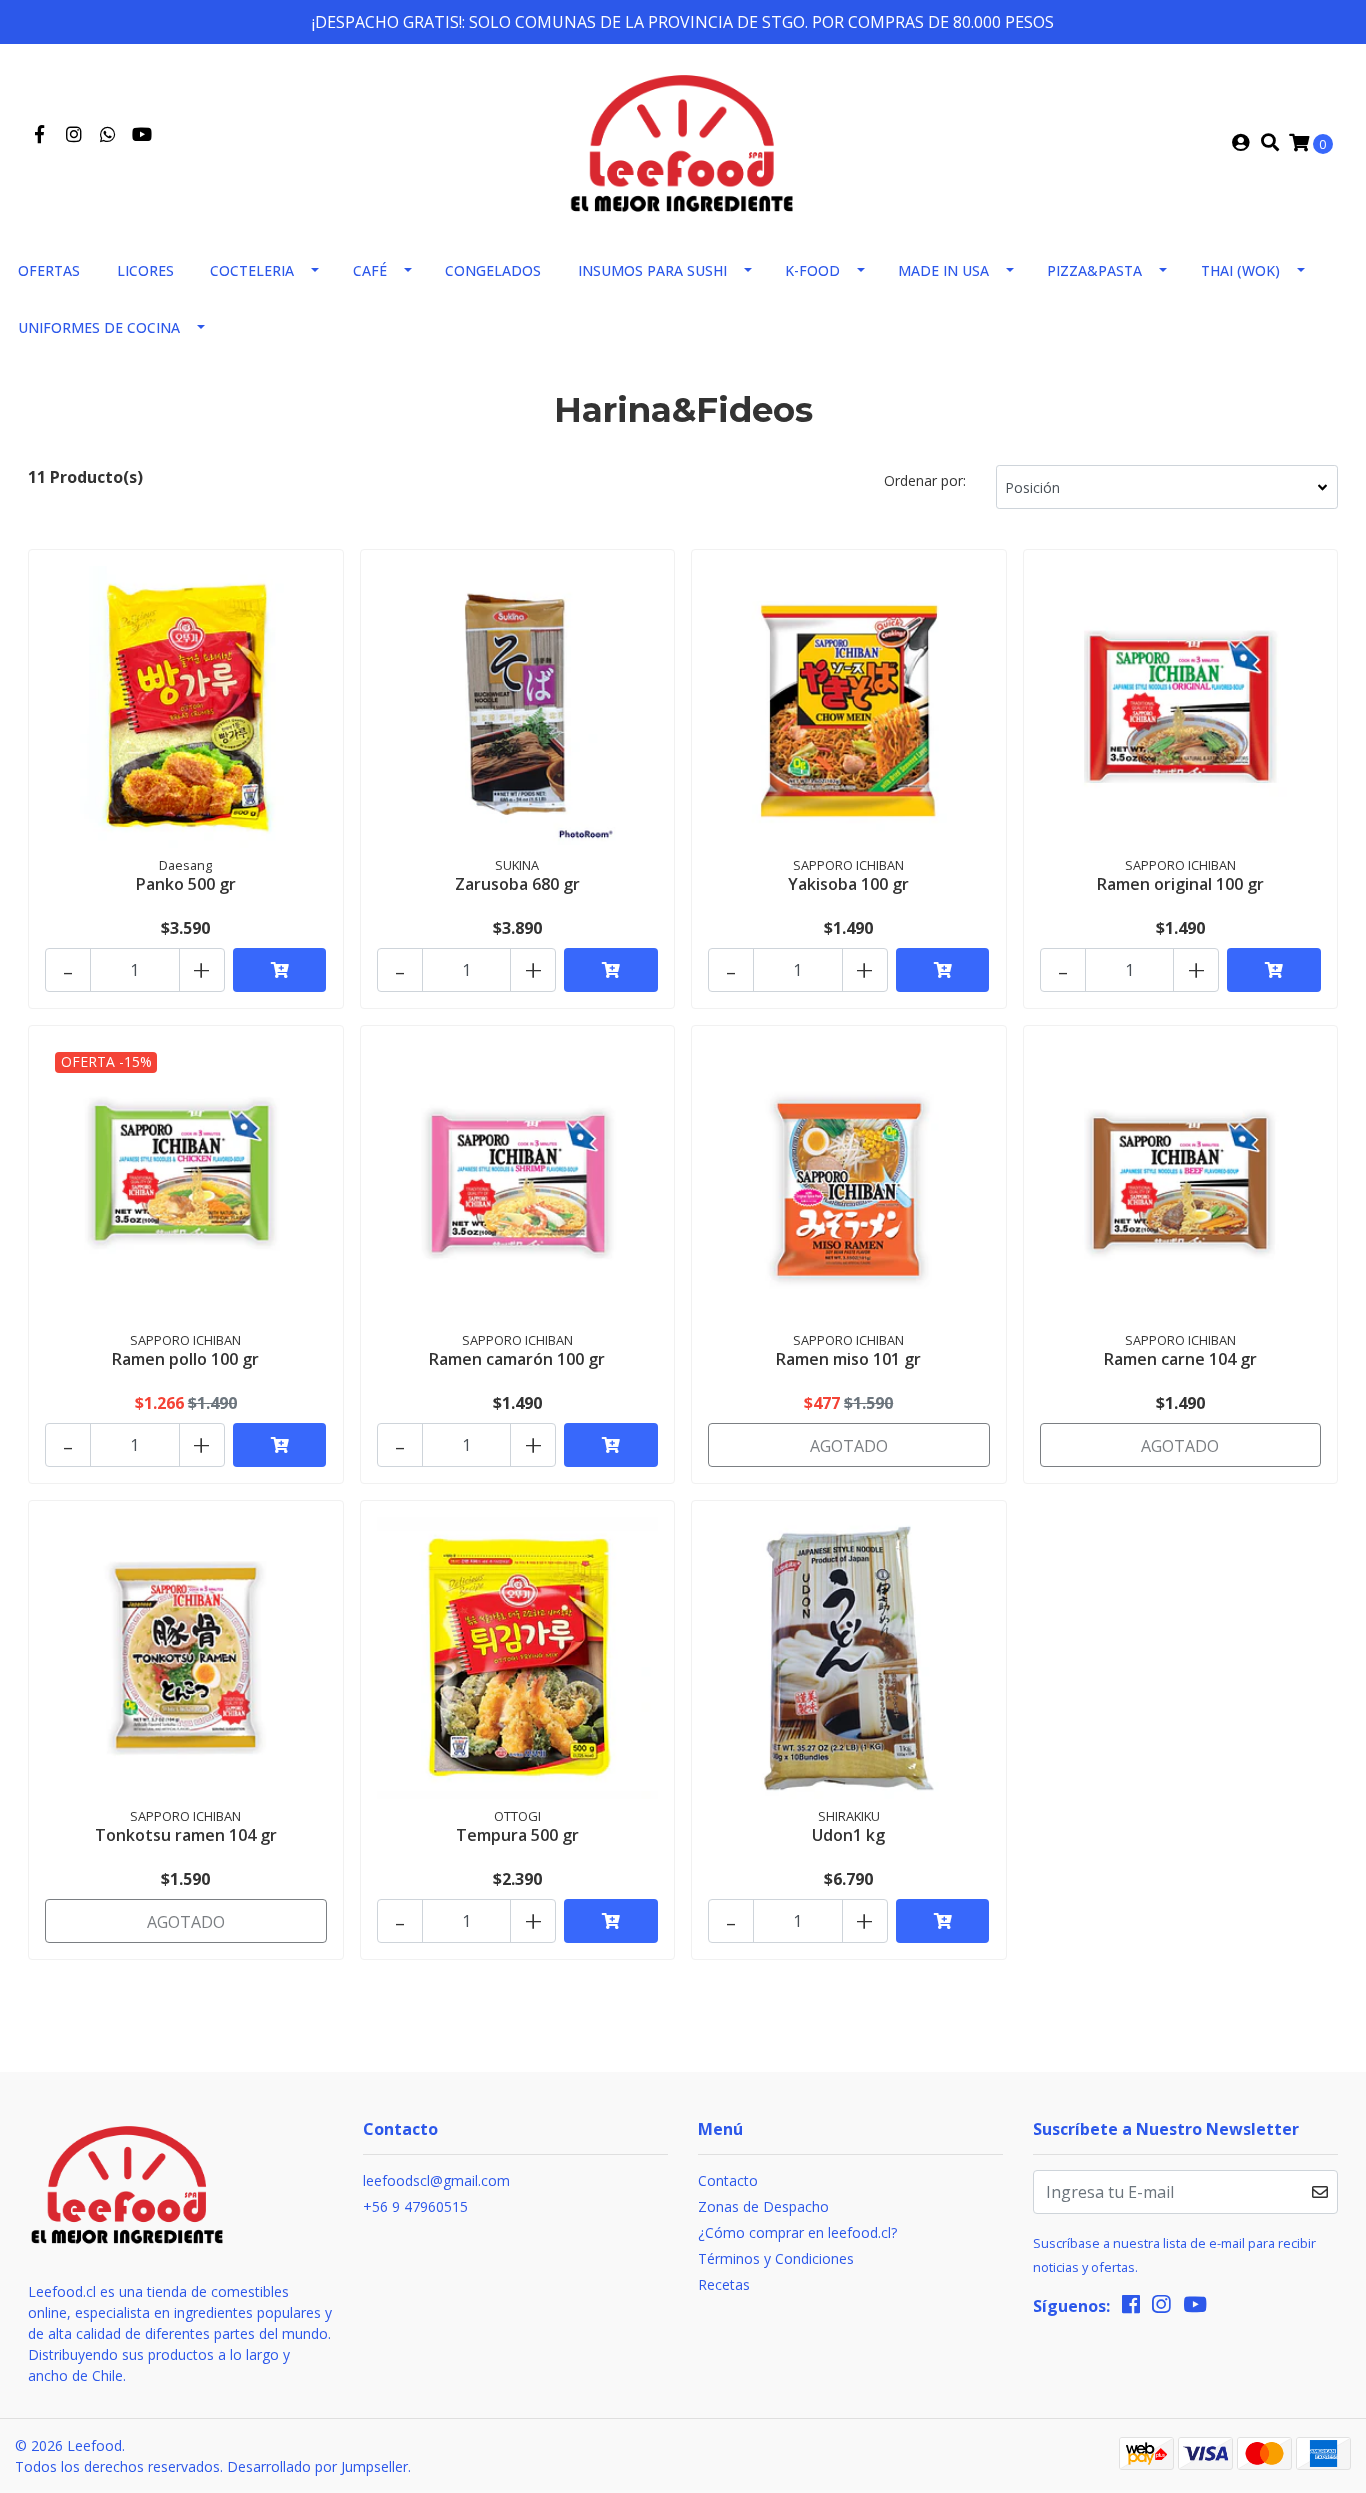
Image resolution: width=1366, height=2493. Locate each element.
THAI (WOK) (1240, 270)
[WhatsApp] (108, 135)
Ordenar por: (925, 480)
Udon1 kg (848, 1835)
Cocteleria (252, 270)
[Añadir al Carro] (280, 970)
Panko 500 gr (186, 884)
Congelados (493, 270)
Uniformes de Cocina (99, 327)
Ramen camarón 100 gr (517, 1359)
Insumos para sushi (652, 270)
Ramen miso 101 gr (848, 1359)
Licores (145, 270)
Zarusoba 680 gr (517, 884)
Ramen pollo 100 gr (185, 1359)
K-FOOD (812, 270)
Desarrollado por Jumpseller (317, 2466)
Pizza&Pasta (1094, 270)
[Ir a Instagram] (74, 135)
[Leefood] (683, 141)
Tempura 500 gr (517, 1835)
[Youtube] (142, 135)
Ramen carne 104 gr (1180, 1359)
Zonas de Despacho (763, 2206)
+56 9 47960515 (415, 2206)
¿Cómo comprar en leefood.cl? (797, 2232)
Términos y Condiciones (776, 2258)
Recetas (724, 2284)
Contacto (728, 2180)
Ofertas (49, 270)
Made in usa (943, 270)
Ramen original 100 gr (1180, 884)
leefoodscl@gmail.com (436, 2180)
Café (370, 270)
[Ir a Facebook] (39, 135)
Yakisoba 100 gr (848, 884)
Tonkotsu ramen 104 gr (186, 1835)
